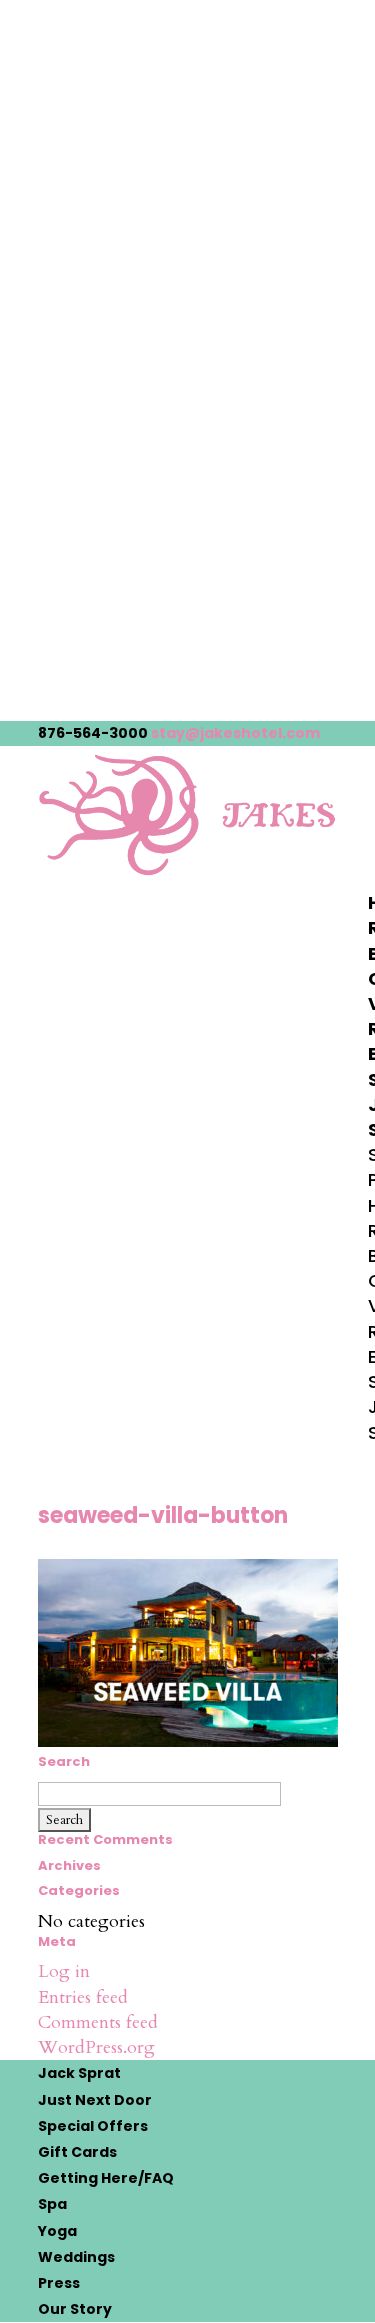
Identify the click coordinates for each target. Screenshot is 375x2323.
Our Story (75, 2309)
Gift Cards (77, 2152)
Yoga (57, 2231)
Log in (64, 1971)
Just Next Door (95, 2100)
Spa (52, 2204)
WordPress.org (96, 2047)
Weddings (76, 2257)
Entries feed (83, 1997)
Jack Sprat (79, 2073)
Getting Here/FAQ (106, 2178)
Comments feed (98, 2022)
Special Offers (93, 2126)
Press (59, 2283)
